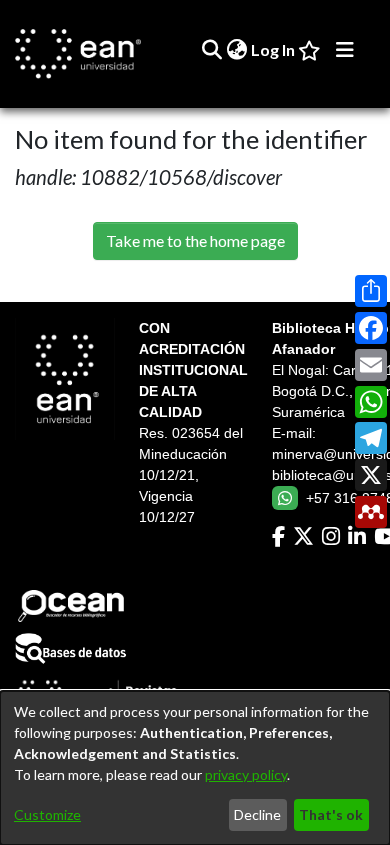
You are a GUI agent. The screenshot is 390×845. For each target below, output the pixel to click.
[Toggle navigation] (345, 50)
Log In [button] (274, 49)
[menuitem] (236, 50)
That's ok (331, 814)
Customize (47, 814)
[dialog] (195, 768)
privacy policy (246, 774)
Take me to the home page (195, 240)
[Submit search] (211, 50)
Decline (257, 814)
